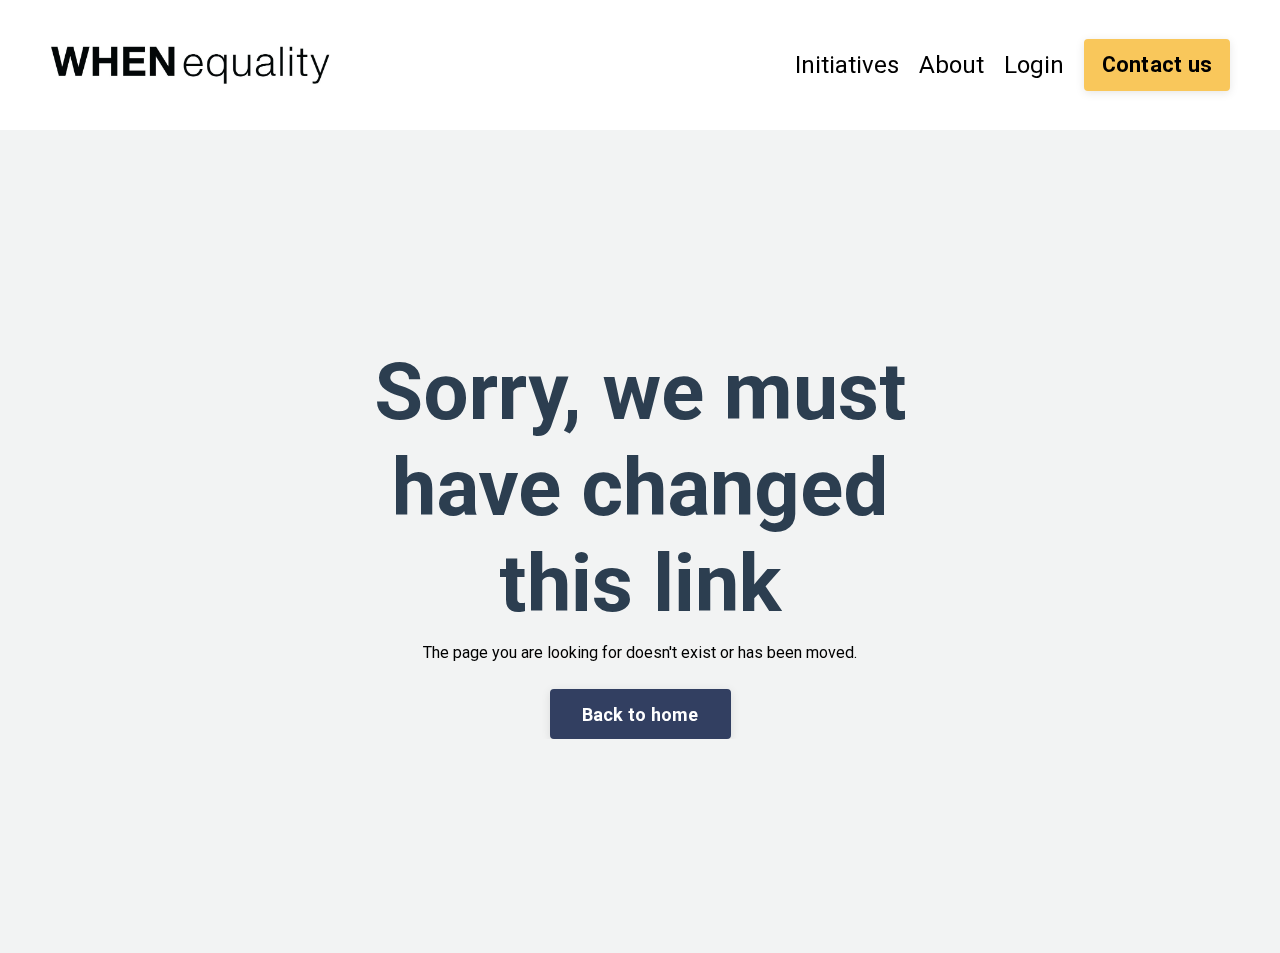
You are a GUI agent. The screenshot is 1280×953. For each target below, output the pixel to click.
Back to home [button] (640, 714)
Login (1034, 65)
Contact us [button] (1157, 64)
